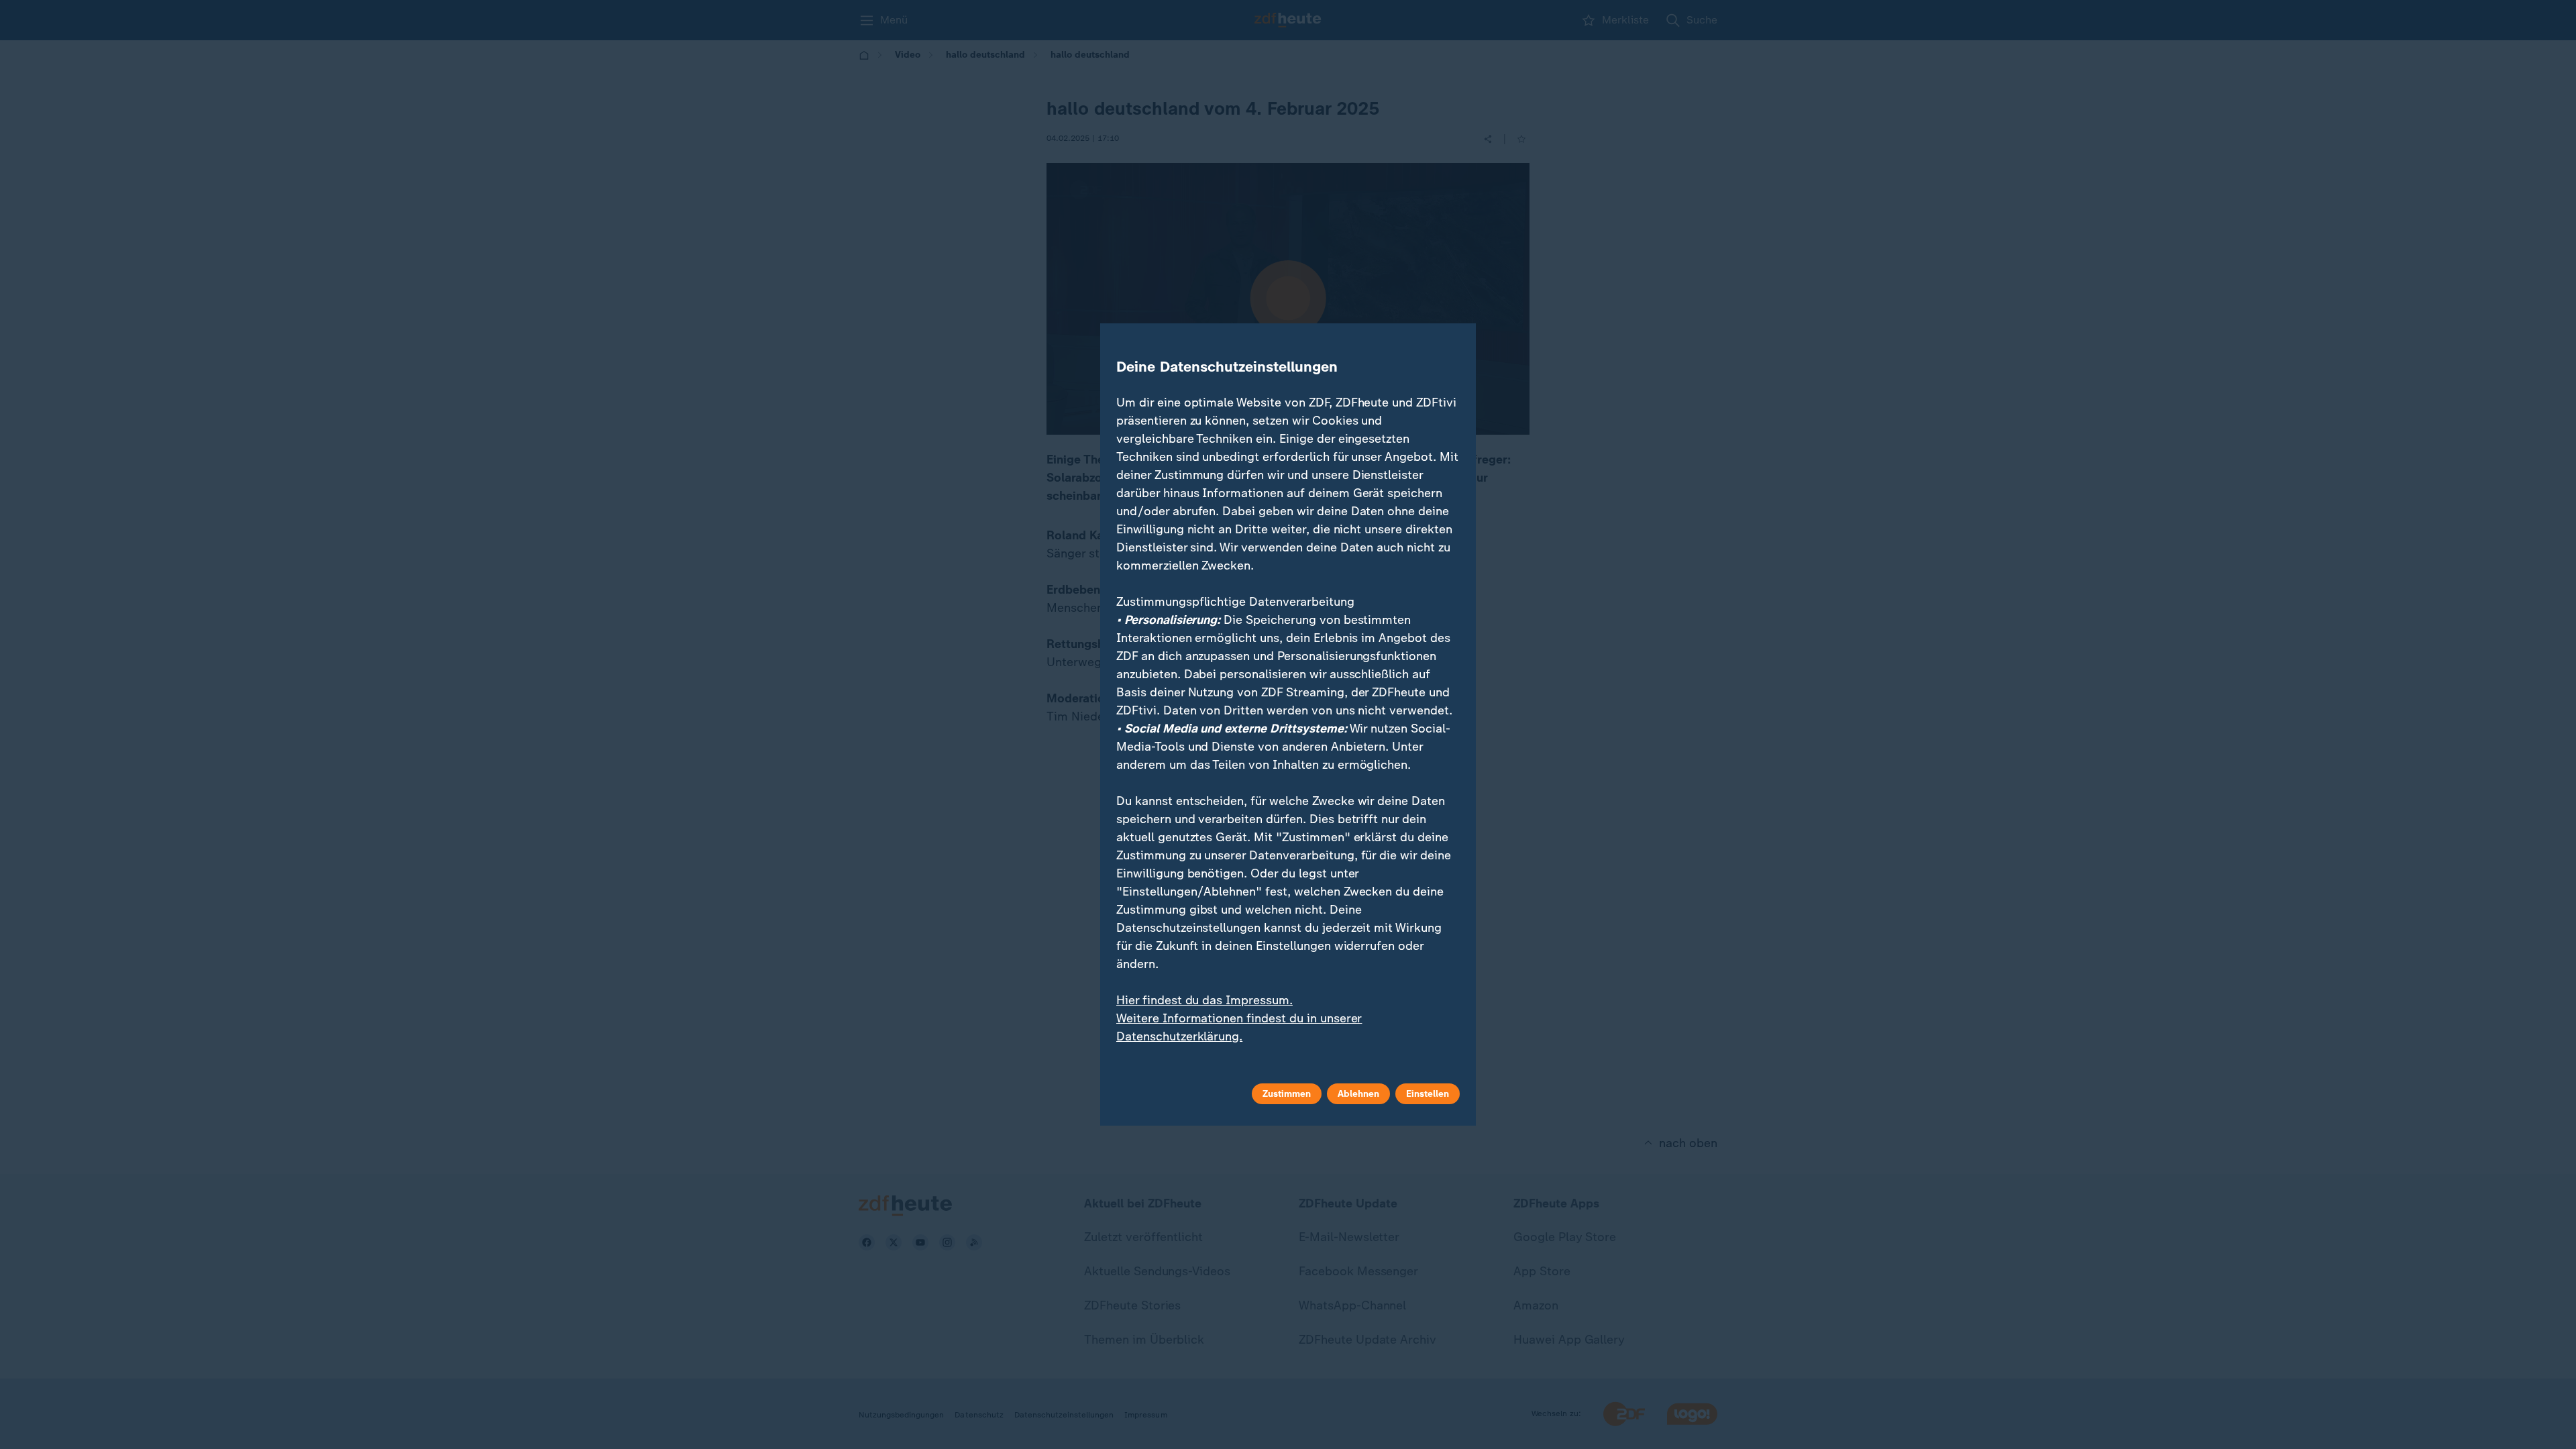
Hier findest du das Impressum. (1204, 1000)
